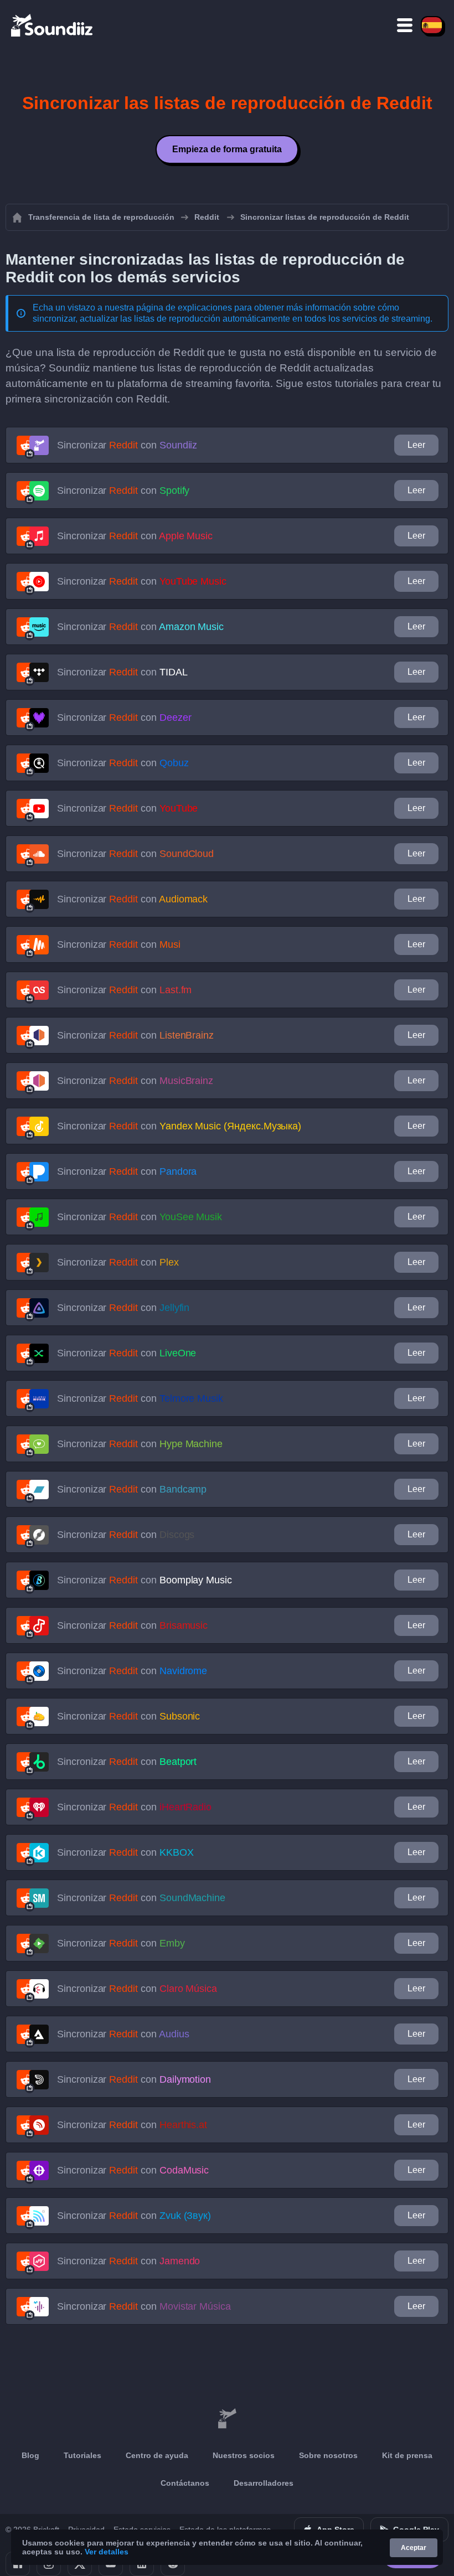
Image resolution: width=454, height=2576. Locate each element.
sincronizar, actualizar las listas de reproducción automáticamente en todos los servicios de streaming (231, 319)
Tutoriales (82, 2455)
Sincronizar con (127, 445)
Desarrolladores (264, 2483)
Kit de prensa (407, 2455)
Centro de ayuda (157, 2455)
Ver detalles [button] (107, 2552)
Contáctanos (185, 2483)
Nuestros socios (244, 2455)
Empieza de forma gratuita (227, 149)
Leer (416, 445)
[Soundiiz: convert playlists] (227, 2419)
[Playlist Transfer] (53, 25)
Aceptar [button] (414, 2548)
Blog (30, 2455)
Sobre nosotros (328, 2455)
